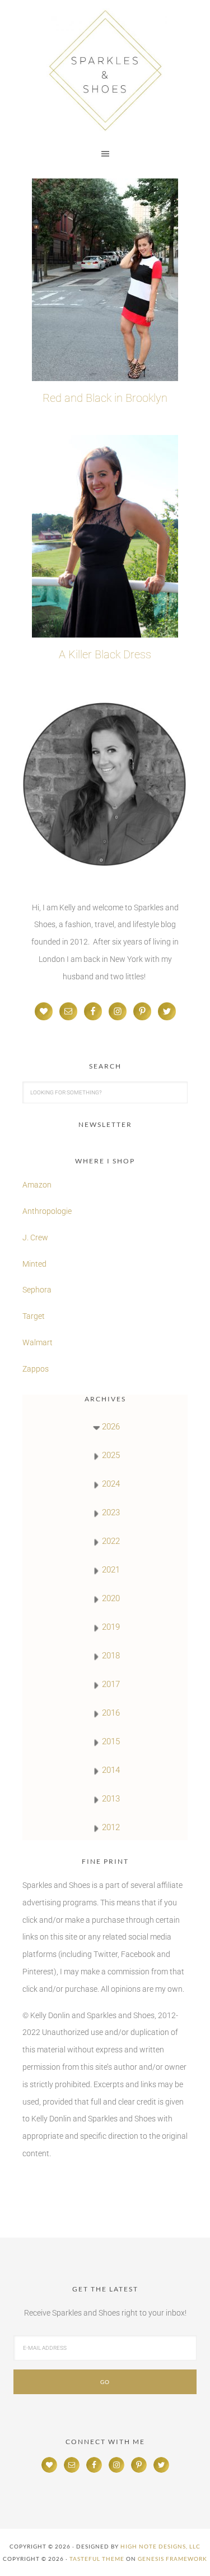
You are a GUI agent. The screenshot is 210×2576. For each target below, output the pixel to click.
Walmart (38, 1342)
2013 (111, 1799)
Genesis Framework (172, 2559)
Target (34, 1316)
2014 (111, 1770)
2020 (111, 1598)
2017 (111, 1684)
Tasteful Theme (97, 2559)
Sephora (37, 1290)
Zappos (36, 1369)
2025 (111, 1455)
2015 (111, 1741)
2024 (111, 1484)
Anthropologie (47, 1211)
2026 (111, 1427)
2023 (111, 1512)
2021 (111, 1570)
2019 (111, 1627)
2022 (111, 1541)
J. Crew (35, 1237)
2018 (111, 1656)
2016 (111, 1713)
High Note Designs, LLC (160, 2546)
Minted (35, 1264)
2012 (111, 1827)
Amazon (37, 1185)
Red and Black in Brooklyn (105, 398)
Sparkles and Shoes (105, 70)
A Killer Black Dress (105, 654)
